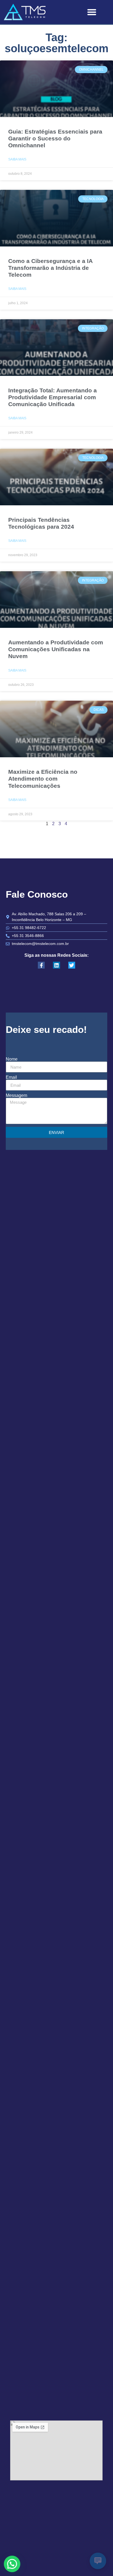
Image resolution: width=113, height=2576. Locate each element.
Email (11, 1077)
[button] (12, 2564)
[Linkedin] (56, 965)
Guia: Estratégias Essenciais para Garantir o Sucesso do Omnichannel (55, 138)
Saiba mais (17, 159)
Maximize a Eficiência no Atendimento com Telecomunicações (43, 779)
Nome (12, 1059)
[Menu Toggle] (92, 12)
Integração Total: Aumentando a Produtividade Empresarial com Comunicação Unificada (53, 397)
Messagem (16, 1096)
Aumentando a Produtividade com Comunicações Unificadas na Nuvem (56, 649)
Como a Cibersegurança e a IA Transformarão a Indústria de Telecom (50, 268)
